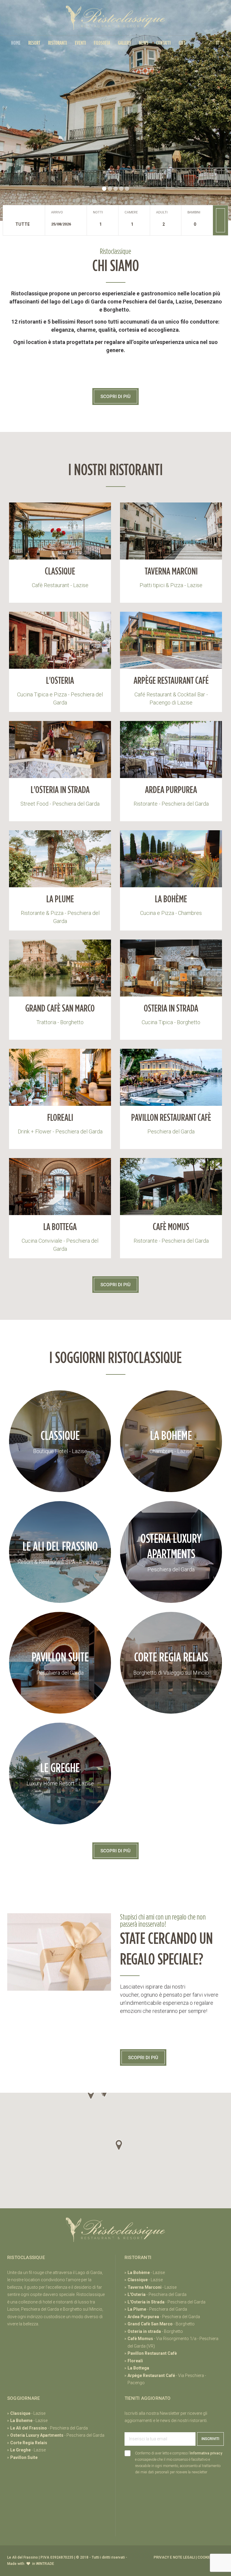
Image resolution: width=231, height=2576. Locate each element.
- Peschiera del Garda (157, 2294)
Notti (98, 212)
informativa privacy (206, 2453)
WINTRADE (45, 2564)
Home (16, 43)
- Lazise (146, 2273)
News (144, 43)
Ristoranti (58, 43)
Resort (34, 43)
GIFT (182, 43)
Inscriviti (210, 2439)
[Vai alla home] (115, 18)
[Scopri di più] (60, 543)
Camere (131, 212)
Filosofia (102, 43)
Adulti (162, 212)
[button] (220, 43)
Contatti (163, 43)
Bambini (194, 212)
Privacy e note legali (174, 2557)
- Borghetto (161, 2324)
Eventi (80, 43)
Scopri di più (115, 397)
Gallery (125, 43)
